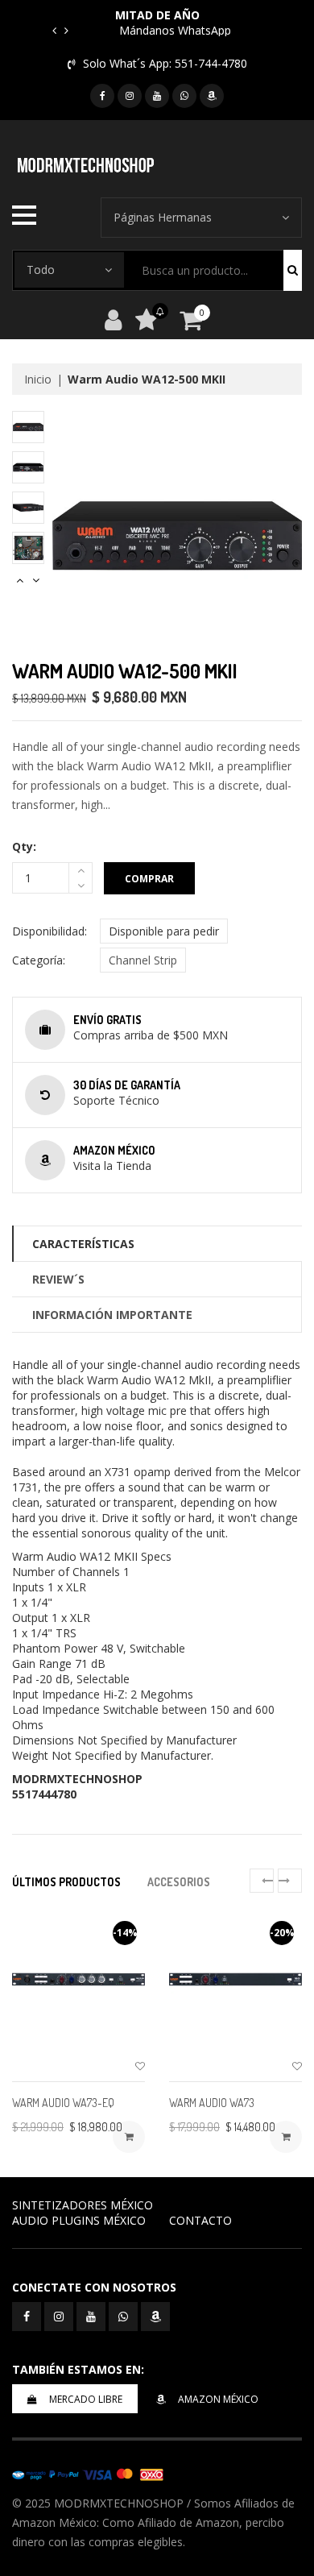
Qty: (24, 846)
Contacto (200, 2220)
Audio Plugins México (79, 2220)
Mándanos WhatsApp (175, 30)
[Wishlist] (140, 2066)
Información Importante (112, 1315)
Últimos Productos (66, 1882)
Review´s (58, 1279)
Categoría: (39, 960)
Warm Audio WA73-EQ (63, 2103)
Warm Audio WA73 (212, 2103)
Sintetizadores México (83, 2205)
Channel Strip (143, 960)
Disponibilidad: (50, 931)
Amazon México (218, 2399)
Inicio (38, 379)
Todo (41, 270)
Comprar (149, 879)
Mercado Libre (86, 2399)
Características (83, 1244)
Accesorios (179, 1882)
